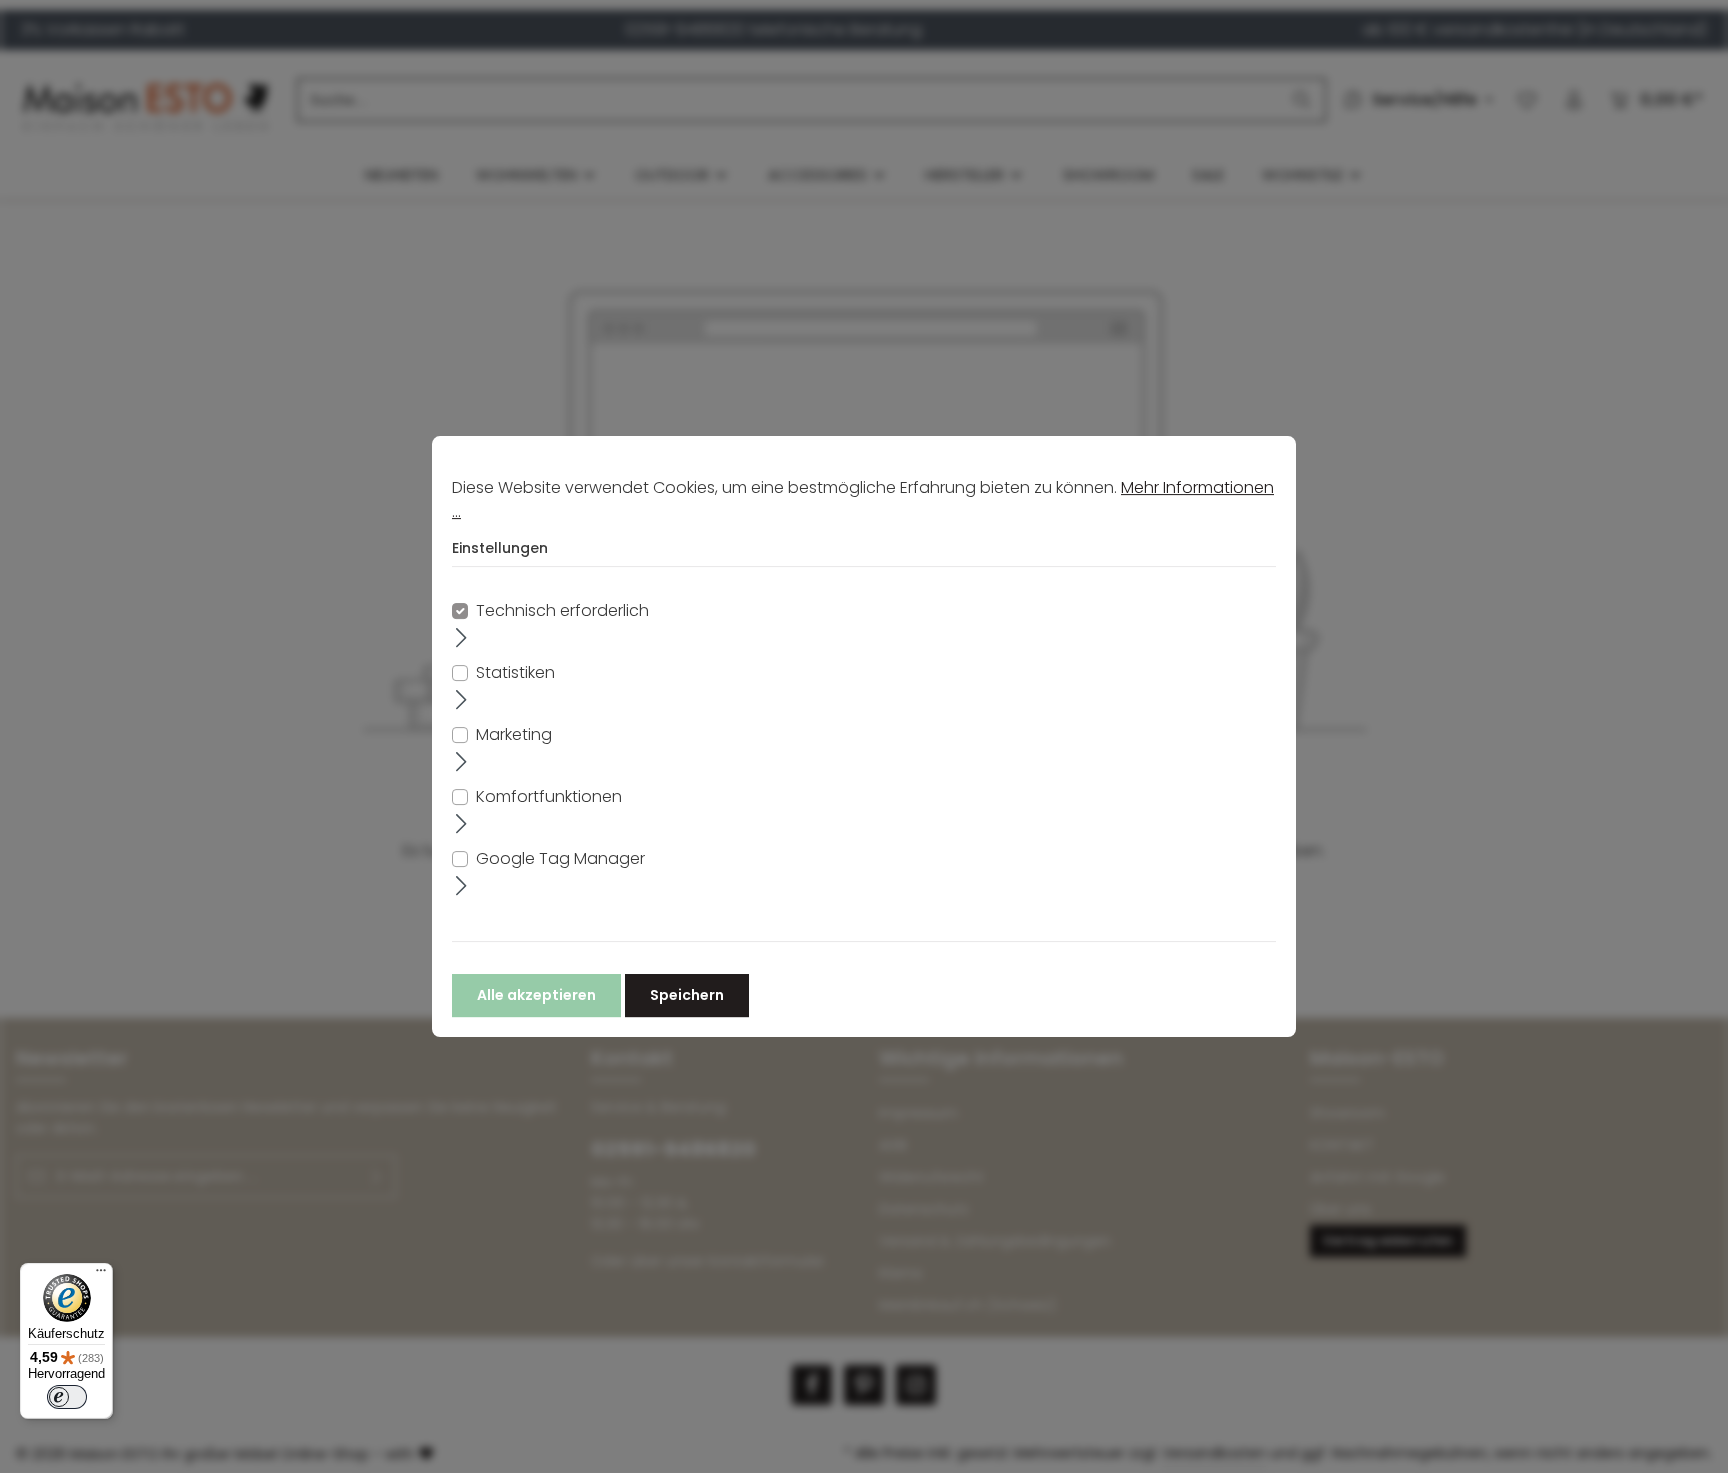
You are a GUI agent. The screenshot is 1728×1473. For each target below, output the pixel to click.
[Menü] (101, 1275)
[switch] (67, 1397)
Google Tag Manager (560, 858)
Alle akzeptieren (536, 995)
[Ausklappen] (461, 637)
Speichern (687, 995)
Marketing (514, 734)
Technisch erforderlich (562, 610)
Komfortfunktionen (549, 796)
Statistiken (515, 672)
